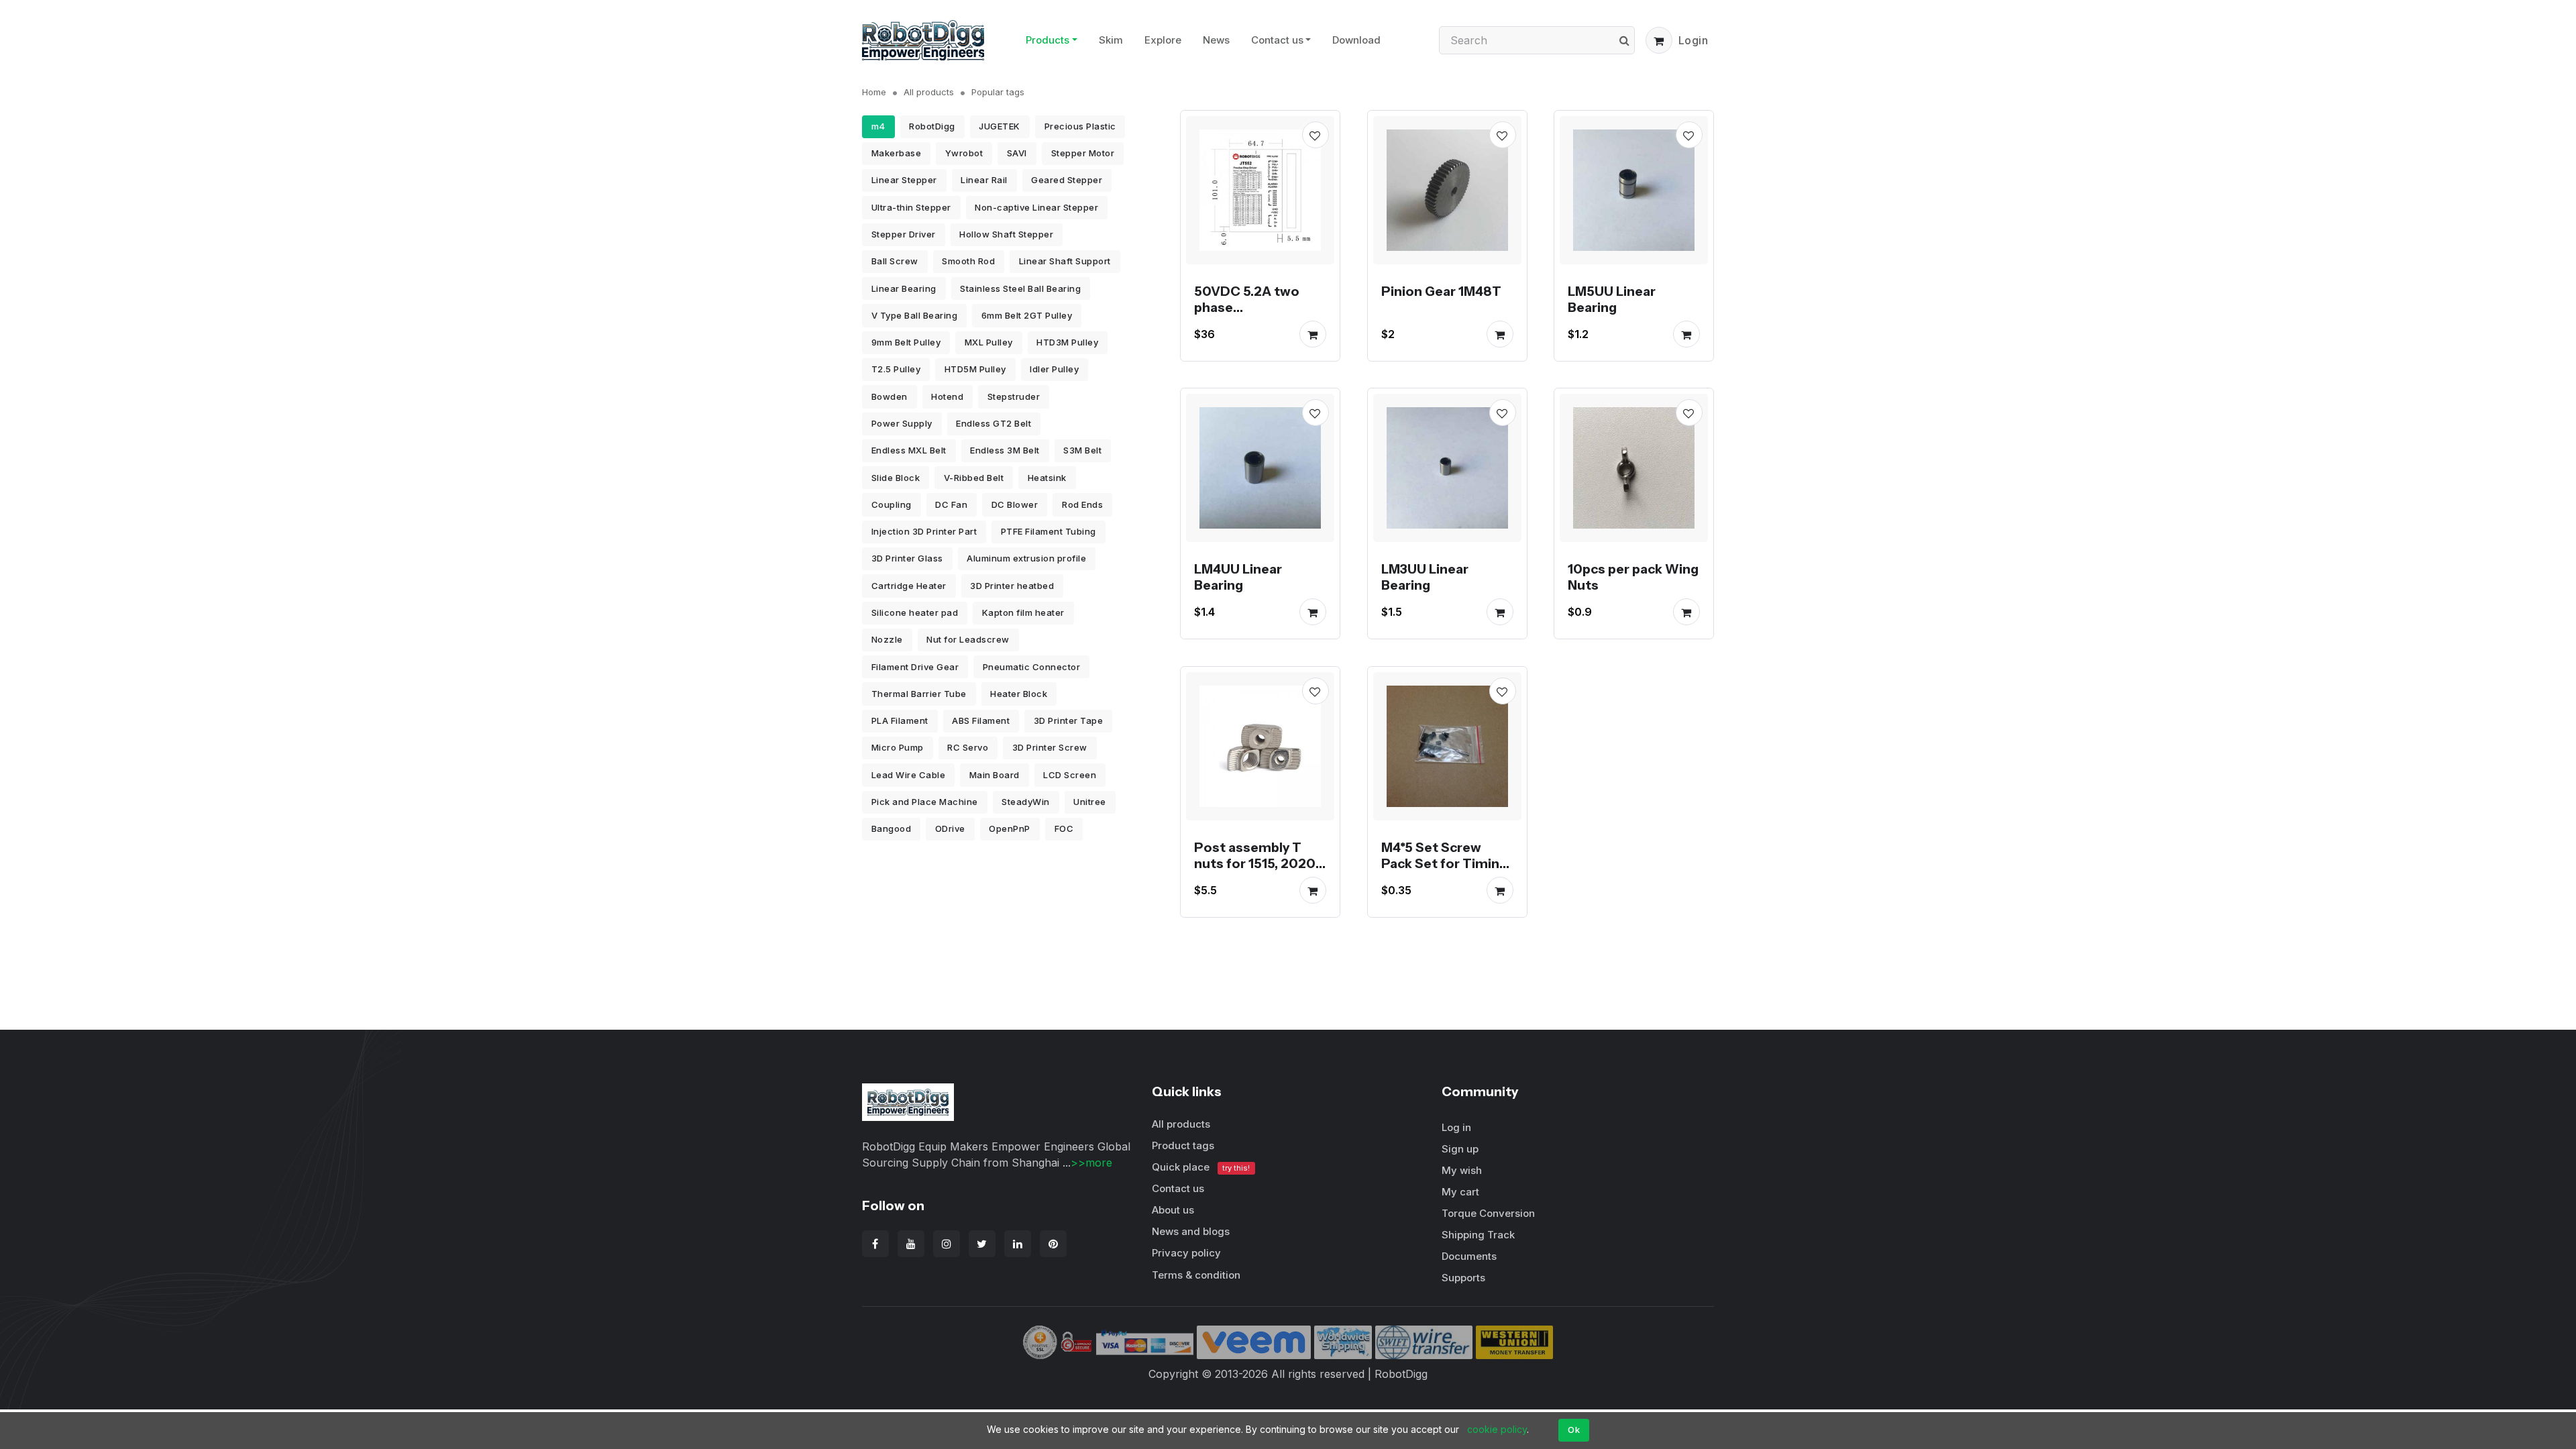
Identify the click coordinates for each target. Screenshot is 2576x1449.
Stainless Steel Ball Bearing (1020, 288)
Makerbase (897, 153)
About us (1173, 1210)
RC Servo (968, 747)
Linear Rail (984, 180)
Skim (1111, 40)
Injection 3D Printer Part (924, 531)
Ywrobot (964, 153)
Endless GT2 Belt (994, 423)
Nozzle (887, 639)
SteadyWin (1026, 802)
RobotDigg (932, 126)
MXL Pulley (989, 342)
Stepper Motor (1083, 153)
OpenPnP (1010, 828)
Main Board (995, 775)
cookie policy (1497, 1429)
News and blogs (1191, 1231)
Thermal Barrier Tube (919, 694)
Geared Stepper (1067, 180)
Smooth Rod (968, 261)
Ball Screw (895, 261)
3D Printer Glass (907, 558)
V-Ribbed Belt (974, 478)
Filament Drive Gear (915, 667)
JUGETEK (1000, 126)
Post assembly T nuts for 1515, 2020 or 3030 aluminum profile (1255, 871)
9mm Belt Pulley (906, 342)
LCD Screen (1070, 775)
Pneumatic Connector (1032, 667)
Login (1694, 40)
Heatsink (1047, 478)
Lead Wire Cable (909, 775)
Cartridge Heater (909, 586)
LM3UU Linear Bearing (1425, 577)
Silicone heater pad (915, 612)
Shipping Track (1478, 1235)
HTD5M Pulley (975, 369)
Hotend (947, 396)
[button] (1659, 40)
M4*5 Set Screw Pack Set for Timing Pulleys (1444, 863)
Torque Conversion (1488, 1213)
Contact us (1277, 40)
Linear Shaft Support (1065, 261)
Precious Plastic (1080, 126)
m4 (878, 126)
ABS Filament (981, 720)
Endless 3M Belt (1005, 450)
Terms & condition (1196, 1275)
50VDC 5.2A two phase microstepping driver (1247, 315)
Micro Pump (898, 747)
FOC (1064, 828)
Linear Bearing (904, 288)
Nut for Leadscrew (968, 639)
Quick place (1201, 1167)
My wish (1462, 1170)
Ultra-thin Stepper (911, 207)
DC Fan (951, 504)
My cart (1460, 1192)
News (1216, 40)
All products (929, 92)
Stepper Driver (904, 234)
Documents (1469, 1256)
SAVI (1017, 153)
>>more (1091, 1163)
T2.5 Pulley (896, 369)
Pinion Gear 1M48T (1441, 290)
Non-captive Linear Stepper (1036, 207)
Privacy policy (1186, 1253)
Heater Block (1019, 694)
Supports (1463, 1278)
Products (1048, 40)
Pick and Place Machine (925, 802)
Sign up (1460, 1149)
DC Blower (1015, 504)
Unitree (1090, 802)
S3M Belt (1082, 450)
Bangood (892, 828)
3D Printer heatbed (1012, 586)
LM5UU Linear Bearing (1612, 299)
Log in (1456, 1127)
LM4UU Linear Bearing (1238, 577)
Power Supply (902, 423)
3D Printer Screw (1050, 747)
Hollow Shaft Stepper (1006, 234)
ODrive (950, 828)
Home (874, 92)
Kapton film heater (1023, 612)
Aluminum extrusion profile (1026, 558)
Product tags (1183, 1145)
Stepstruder (1014, 396)
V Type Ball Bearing (915, 315)
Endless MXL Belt (909, 450)
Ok (1574, 1430)
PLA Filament (900, 720)
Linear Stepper (904, 180)
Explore (1163, 40)
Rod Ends (1082, 504)
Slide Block (896, 478)
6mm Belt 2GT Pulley (1027, 315)
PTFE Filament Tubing (1049, 531)
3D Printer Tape (1069, 720)
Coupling (892, 504)
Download (1356, 40)
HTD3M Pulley (1067, 342)
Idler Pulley (1054, 369)
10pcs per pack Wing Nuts (1633, 577)
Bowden (890, 396)
